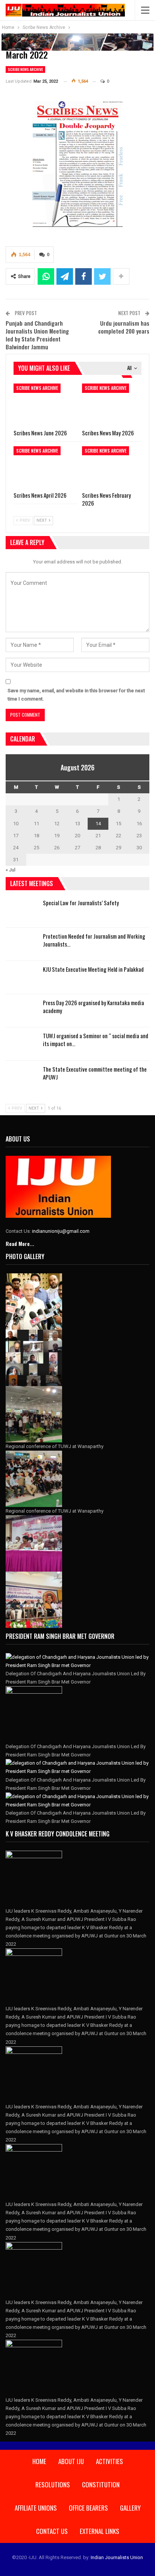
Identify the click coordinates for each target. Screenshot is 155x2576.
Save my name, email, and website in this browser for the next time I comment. (76, 695)
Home (39, 2461)
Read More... (20, 1243)
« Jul (11, 870)
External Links (100, 2531)
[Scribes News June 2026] (43, 404)
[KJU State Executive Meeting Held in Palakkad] (22, 977)
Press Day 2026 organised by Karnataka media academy (93, 1006)
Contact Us (52, 2531)
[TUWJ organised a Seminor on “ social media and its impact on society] (22, 1044)
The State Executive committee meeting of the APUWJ (95, 1073)
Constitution (101, 2485)
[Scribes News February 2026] (112, 467)
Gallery (130, 2508)
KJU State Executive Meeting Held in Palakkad (93, 969)
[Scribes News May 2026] (112, 404)
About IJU (71, 2461)
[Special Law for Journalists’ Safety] (22, 911)
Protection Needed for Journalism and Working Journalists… (94, 940)
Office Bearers (88, 2508)
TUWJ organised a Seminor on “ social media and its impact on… (96, 1040)
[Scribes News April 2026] (43, 467)
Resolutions (53, 2485)
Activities (109, 2461)
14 (98, 824)
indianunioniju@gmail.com (61, 1231)
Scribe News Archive (25, 69)
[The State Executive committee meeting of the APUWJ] (22, 1077)
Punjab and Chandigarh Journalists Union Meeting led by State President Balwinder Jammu (37, 335)
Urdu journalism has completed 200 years (124, 327)
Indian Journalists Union (117, 2557)
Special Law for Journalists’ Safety (81, 903)
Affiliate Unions (36, 2508)
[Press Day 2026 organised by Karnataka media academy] (22, 1011)
